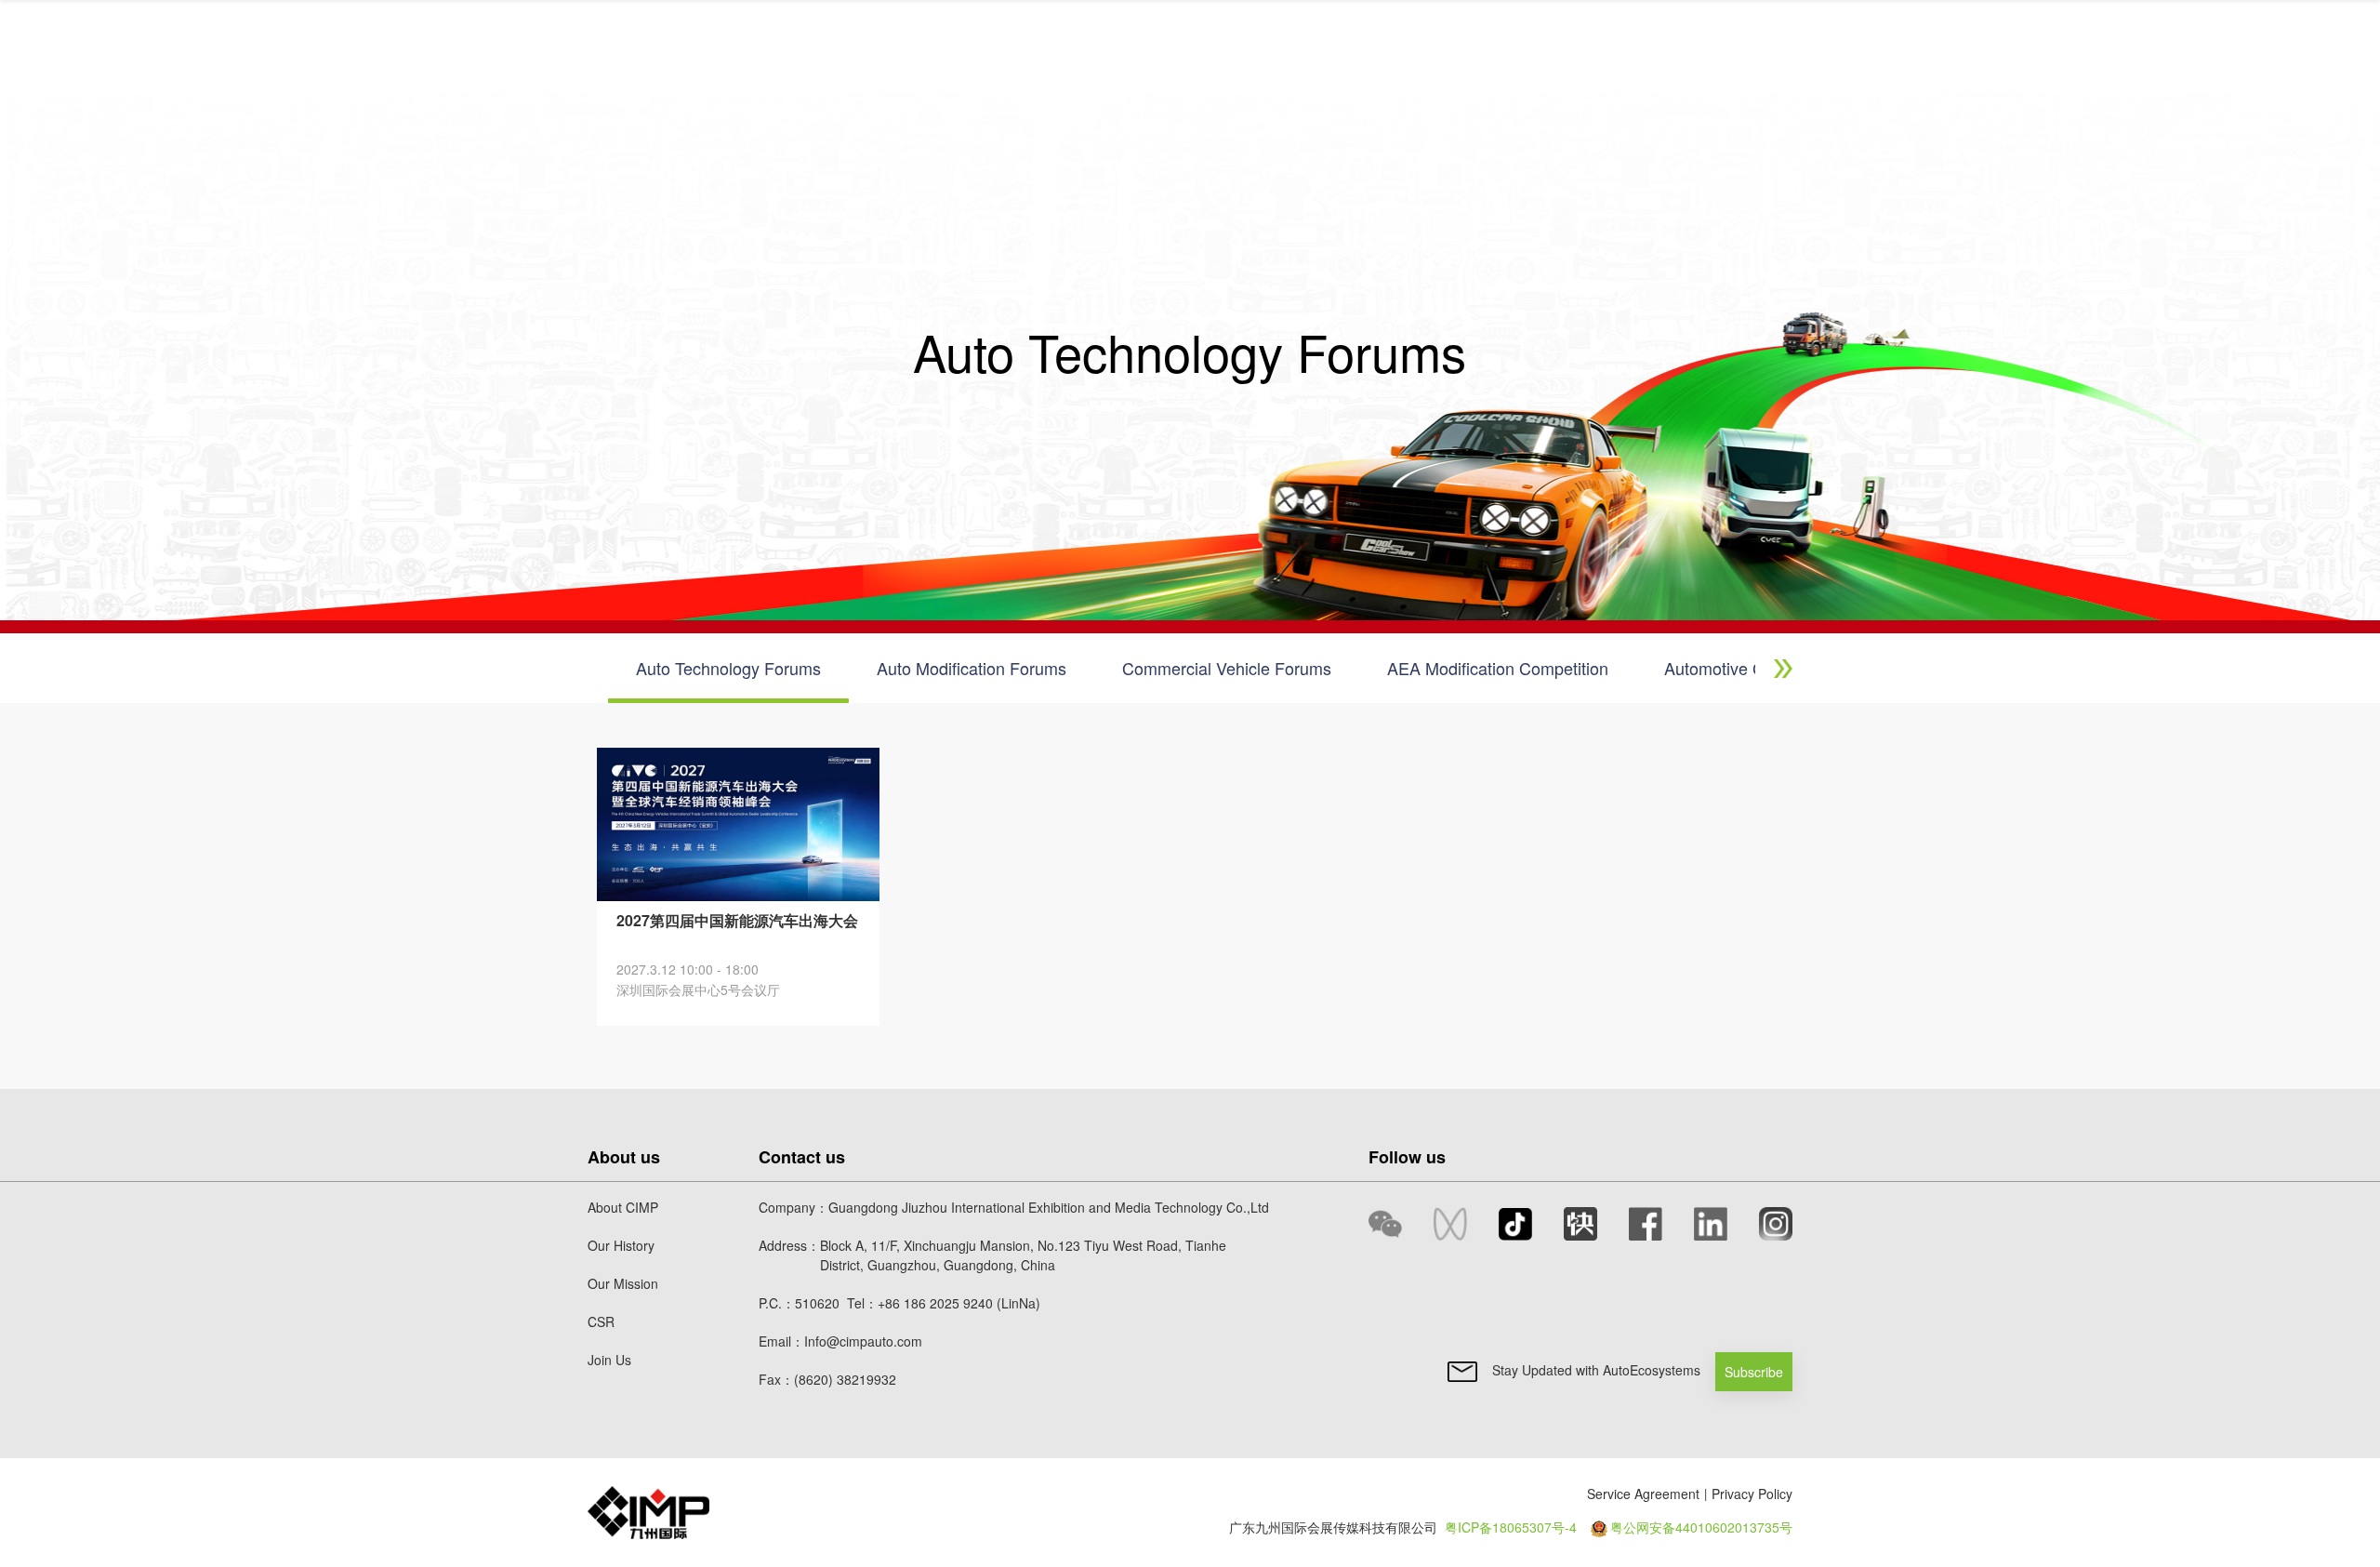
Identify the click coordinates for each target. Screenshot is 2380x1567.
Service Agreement (1643, 1494)
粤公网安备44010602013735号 (1701, 1527)
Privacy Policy (1752, 1494)
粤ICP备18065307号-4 (1511, 1527)
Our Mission (623, 1283)
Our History (621, 1245)
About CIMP (623, 1207)
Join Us (609, 1360)
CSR (601, 1321)
